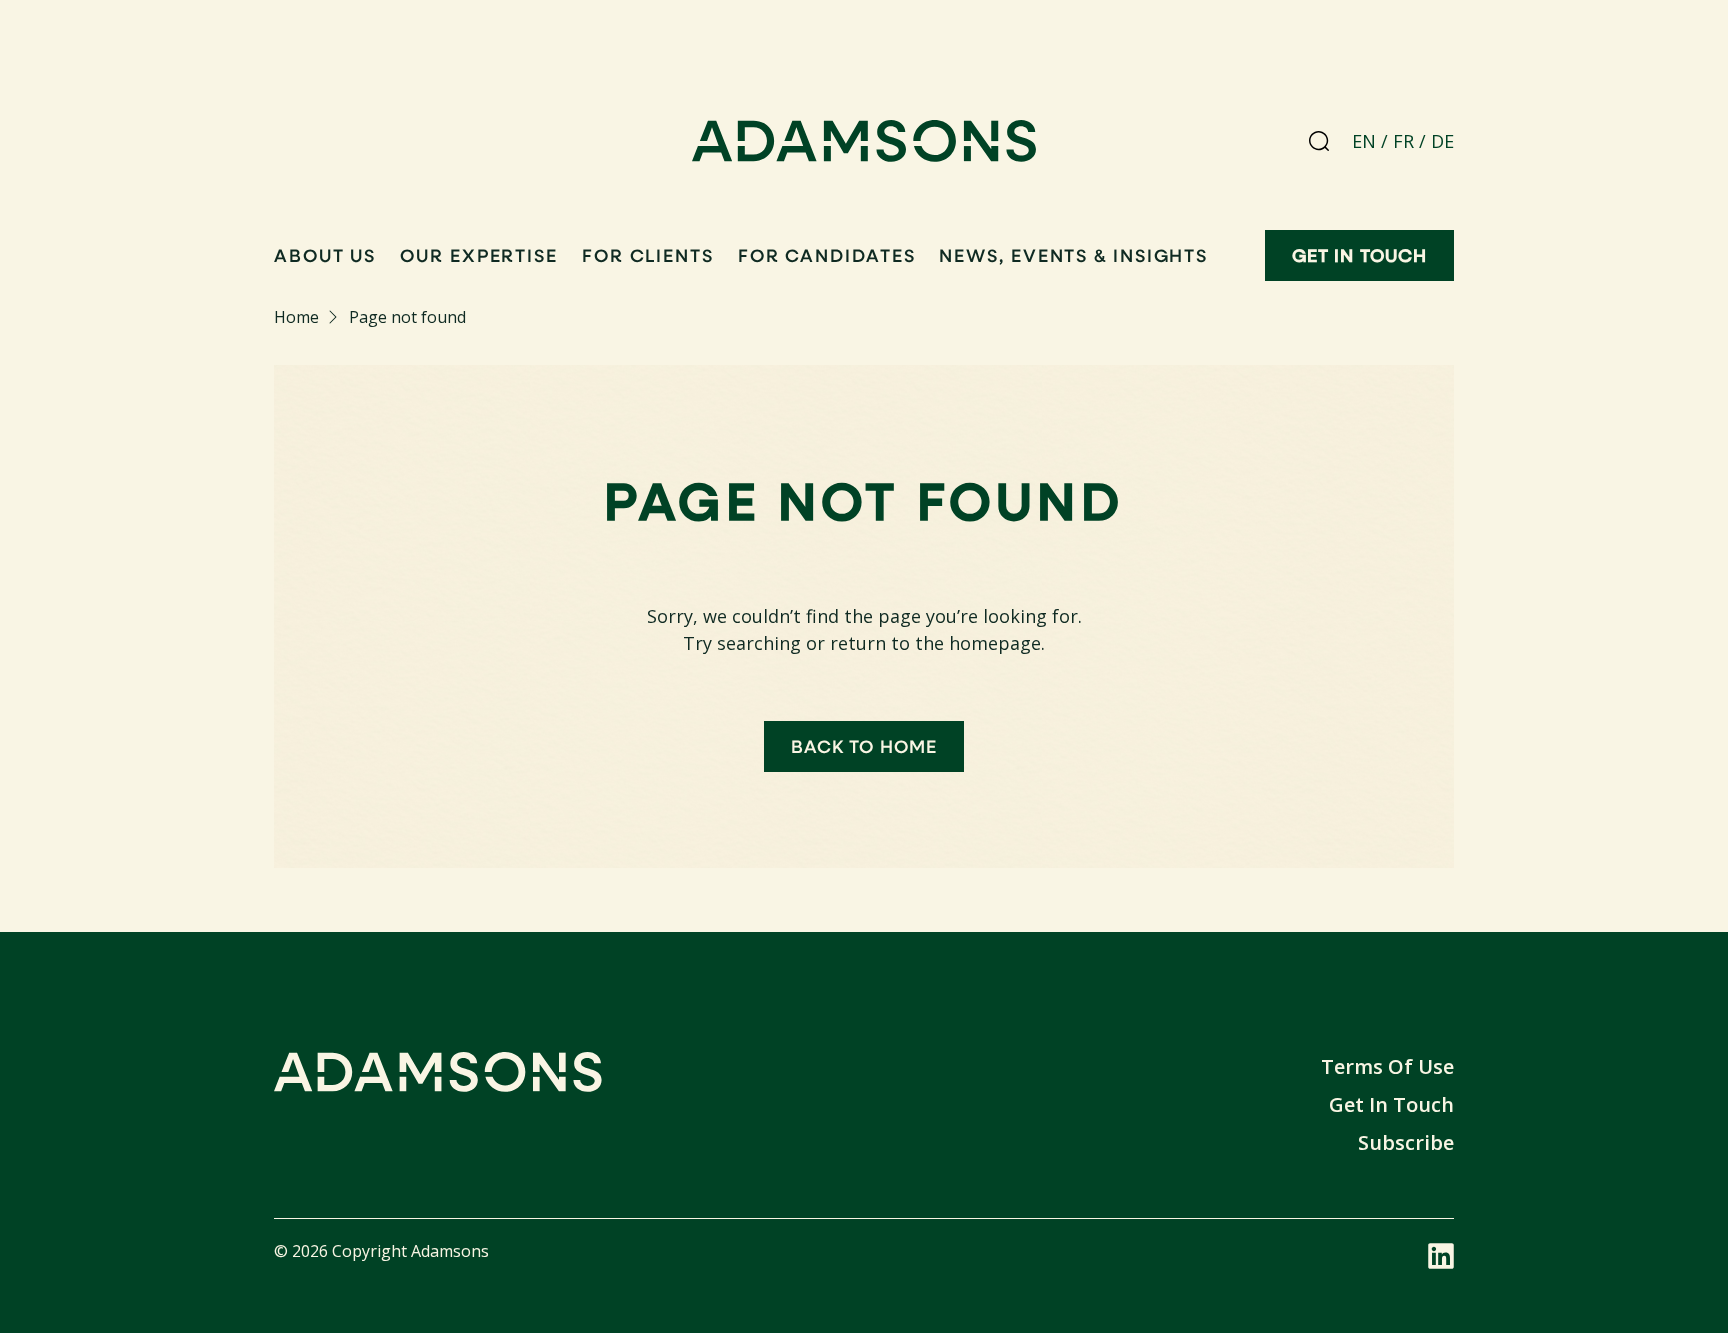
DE (1442, 141)
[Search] (1319, 141)
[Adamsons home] (864, 145)
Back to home (864, 746)
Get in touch (1359, 255)
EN (1364, 141)
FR (1403, 141)
